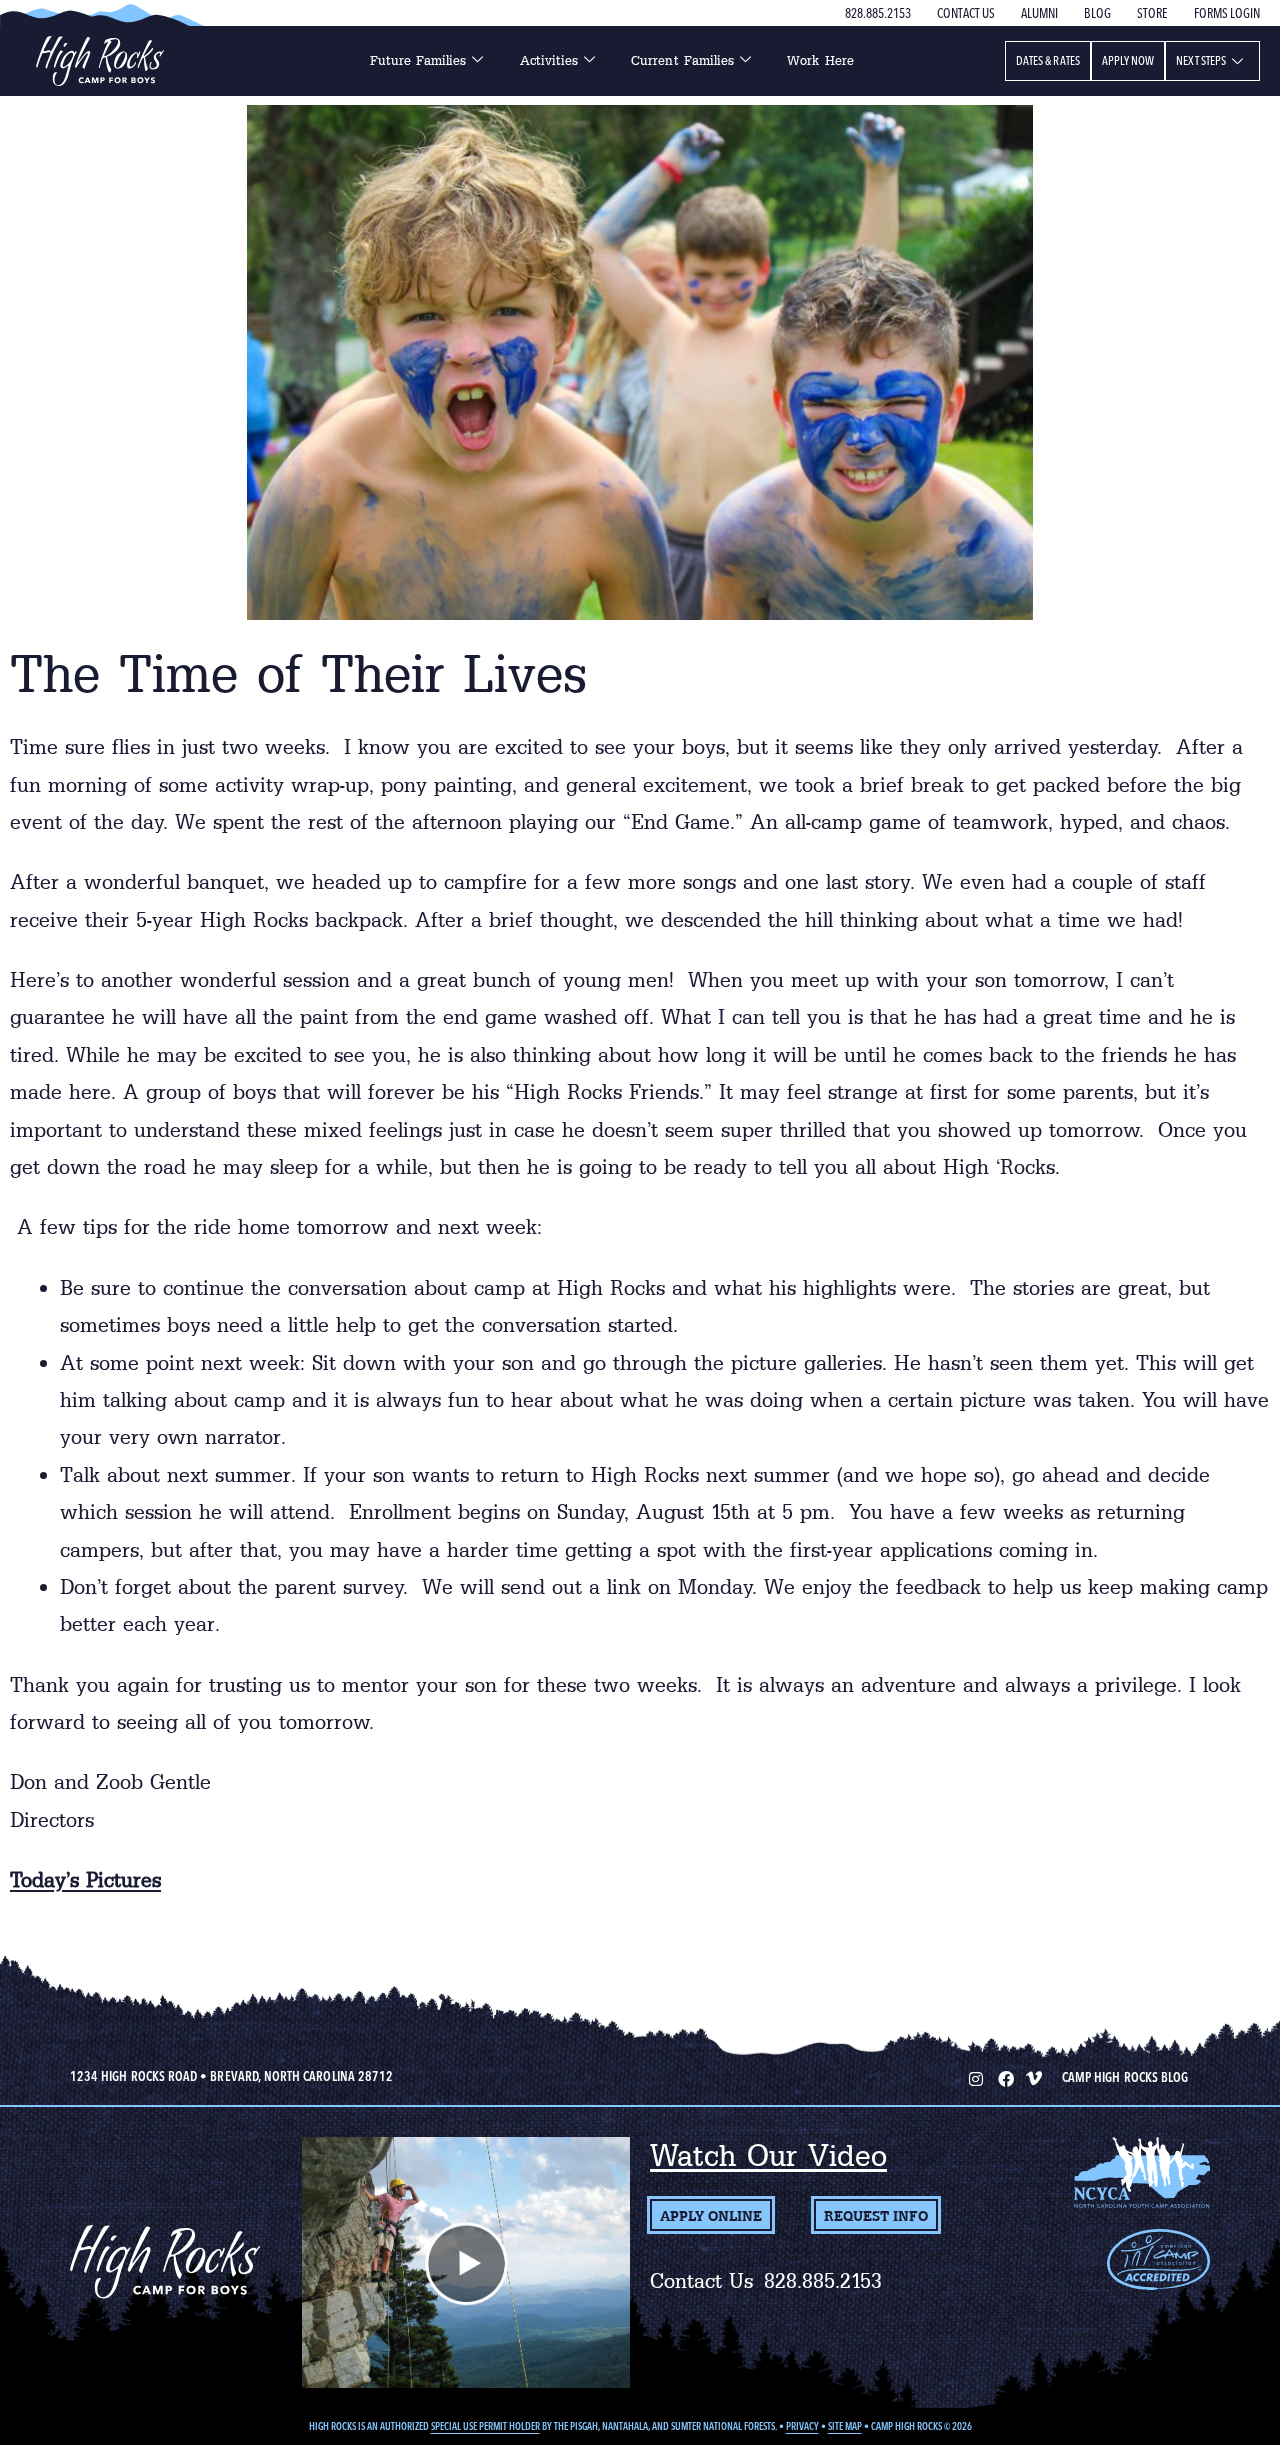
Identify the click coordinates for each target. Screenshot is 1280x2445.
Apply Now (1128, 60)
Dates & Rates (1048, 60)
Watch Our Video (768, 2155)
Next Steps (1201, 60)
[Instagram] (974, 2077)
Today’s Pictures (85, 1880)
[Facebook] (1004, 2077)
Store (1152, 13)
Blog (1097, 13)
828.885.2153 (878, 13)
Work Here (820, 60)
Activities (549, 60)
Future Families (418, 60)
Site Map (845, 2426)
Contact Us (966, 13)
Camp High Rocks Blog (1125, 2077)
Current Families (682, 60)
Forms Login (1227, 13)
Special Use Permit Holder (485, 2426)
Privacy (802, 2426)
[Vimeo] (1034, 2077)
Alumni (1039, 13)
